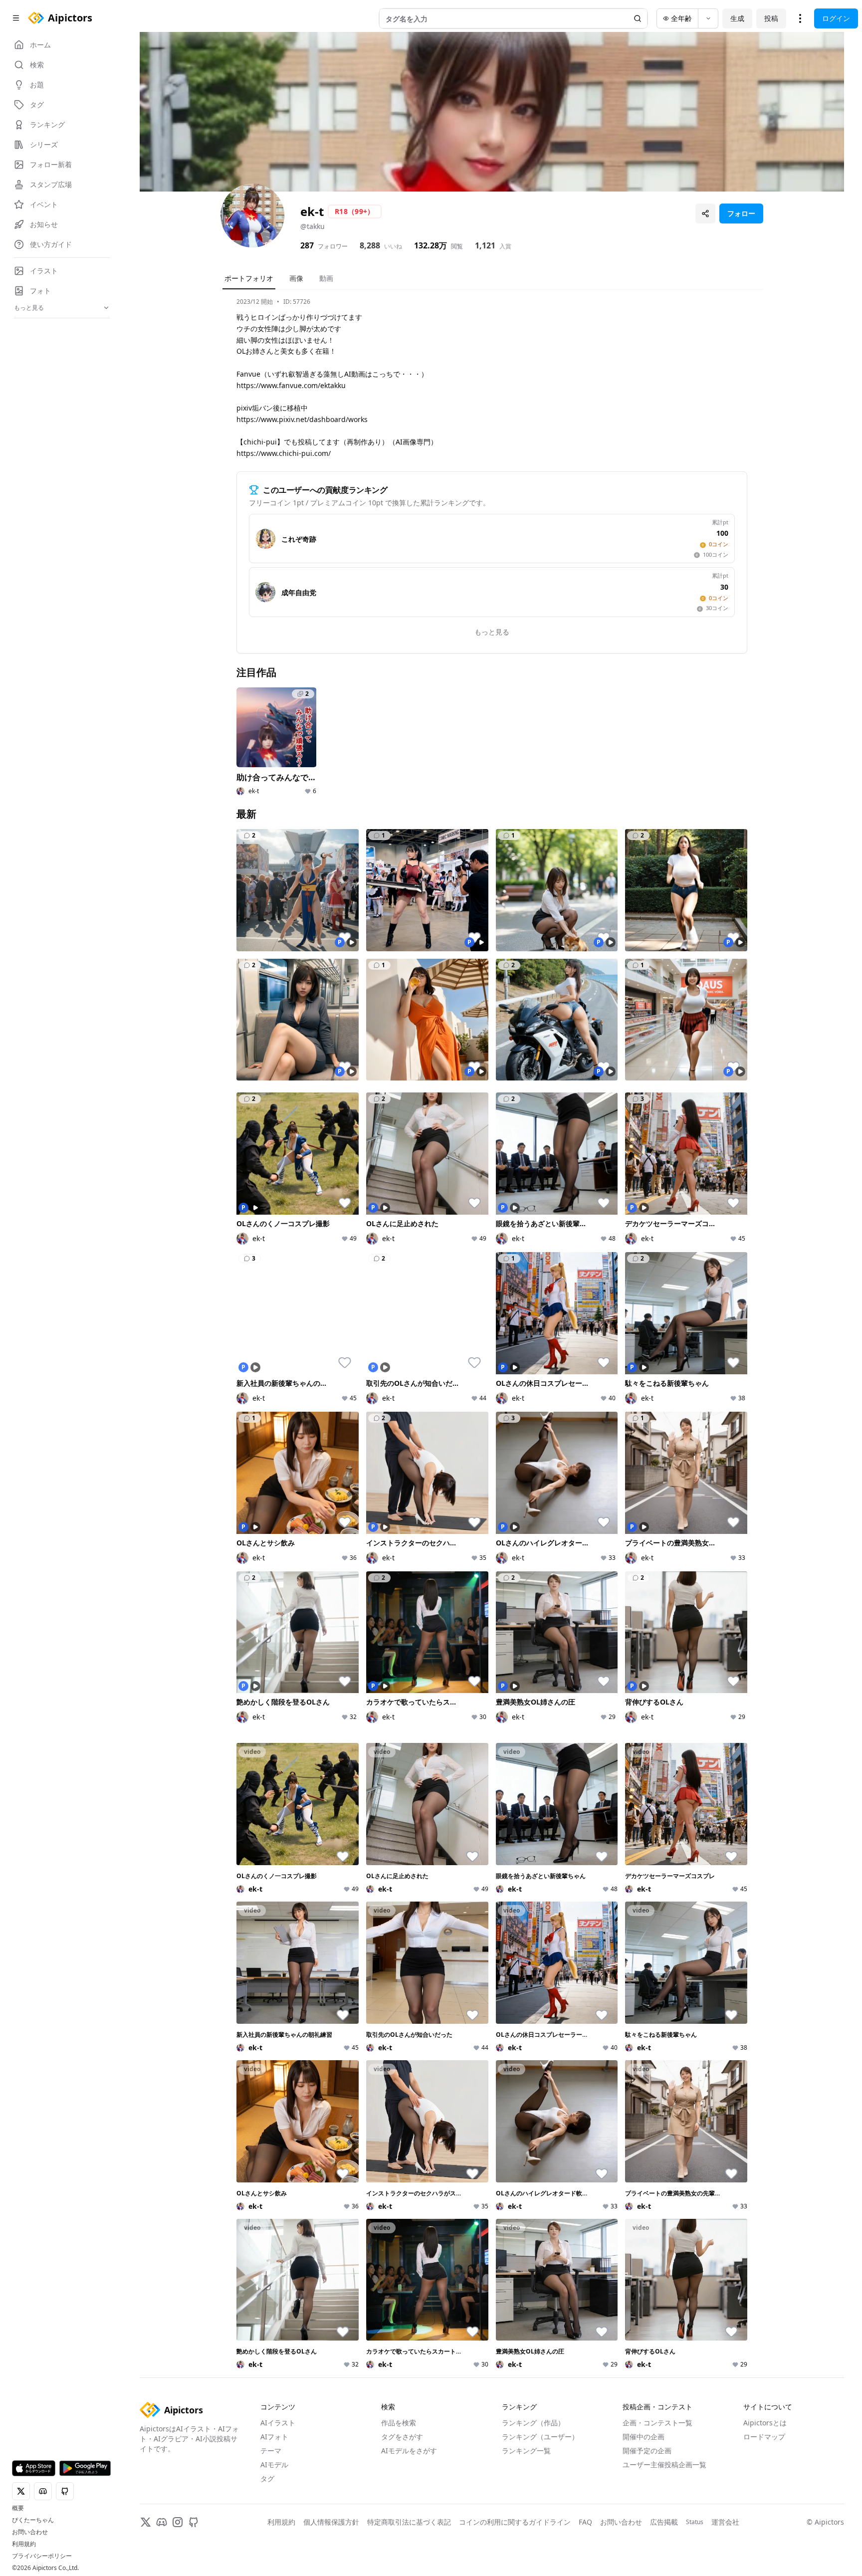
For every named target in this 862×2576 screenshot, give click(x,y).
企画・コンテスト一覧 (657, 2423)
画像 (296, 278)
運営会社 (725, 2522)
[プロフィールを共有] (705, 214)
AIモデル (274, 2465)
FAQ (585, 2522)
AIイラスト (278, 2423)
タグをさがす (402, 2437)
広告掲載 (664, 2522)
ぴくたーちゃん (33, 2520)
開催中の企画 (644, 2437)
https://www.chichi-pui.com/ (284, 453)
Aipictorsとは (765, 2423)
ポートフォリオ (249, 278)
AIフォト (274, 2437)
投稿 (771, 18)
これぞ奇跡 (299, 539)
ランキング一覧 (526, 2451)
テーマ (271, 2451)
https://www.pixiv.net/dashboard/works (302, 419)
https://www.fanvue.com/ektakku (291, 385)
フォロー (741, 213)
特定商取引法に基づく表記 (409, 2522)
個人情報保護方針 (331, 2522)
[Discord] (162, 2522)
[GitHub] (194, 2522)
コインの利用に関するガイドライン (515, 2522)
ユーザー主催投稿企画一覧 (664, 2465)
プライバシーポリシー (42, 2556)
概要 (18, 2508)
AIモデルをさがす (409, 2451)
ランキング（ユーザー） (540, 2437)
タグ (267, 2478)
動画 (326, 278)
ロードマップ (764, 2437)
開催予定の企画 (647, 2451)
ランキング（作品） (533, 2423)
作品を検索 (399, 2423)
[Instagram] (178, 2522)
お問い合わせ (30, 2532)
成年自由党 (299, 592)
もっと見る (492, 632)
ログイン (836, 18)
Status (695, 2522)
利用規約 (24, 2544)
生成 (737, 18)
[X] (146, 2522)
